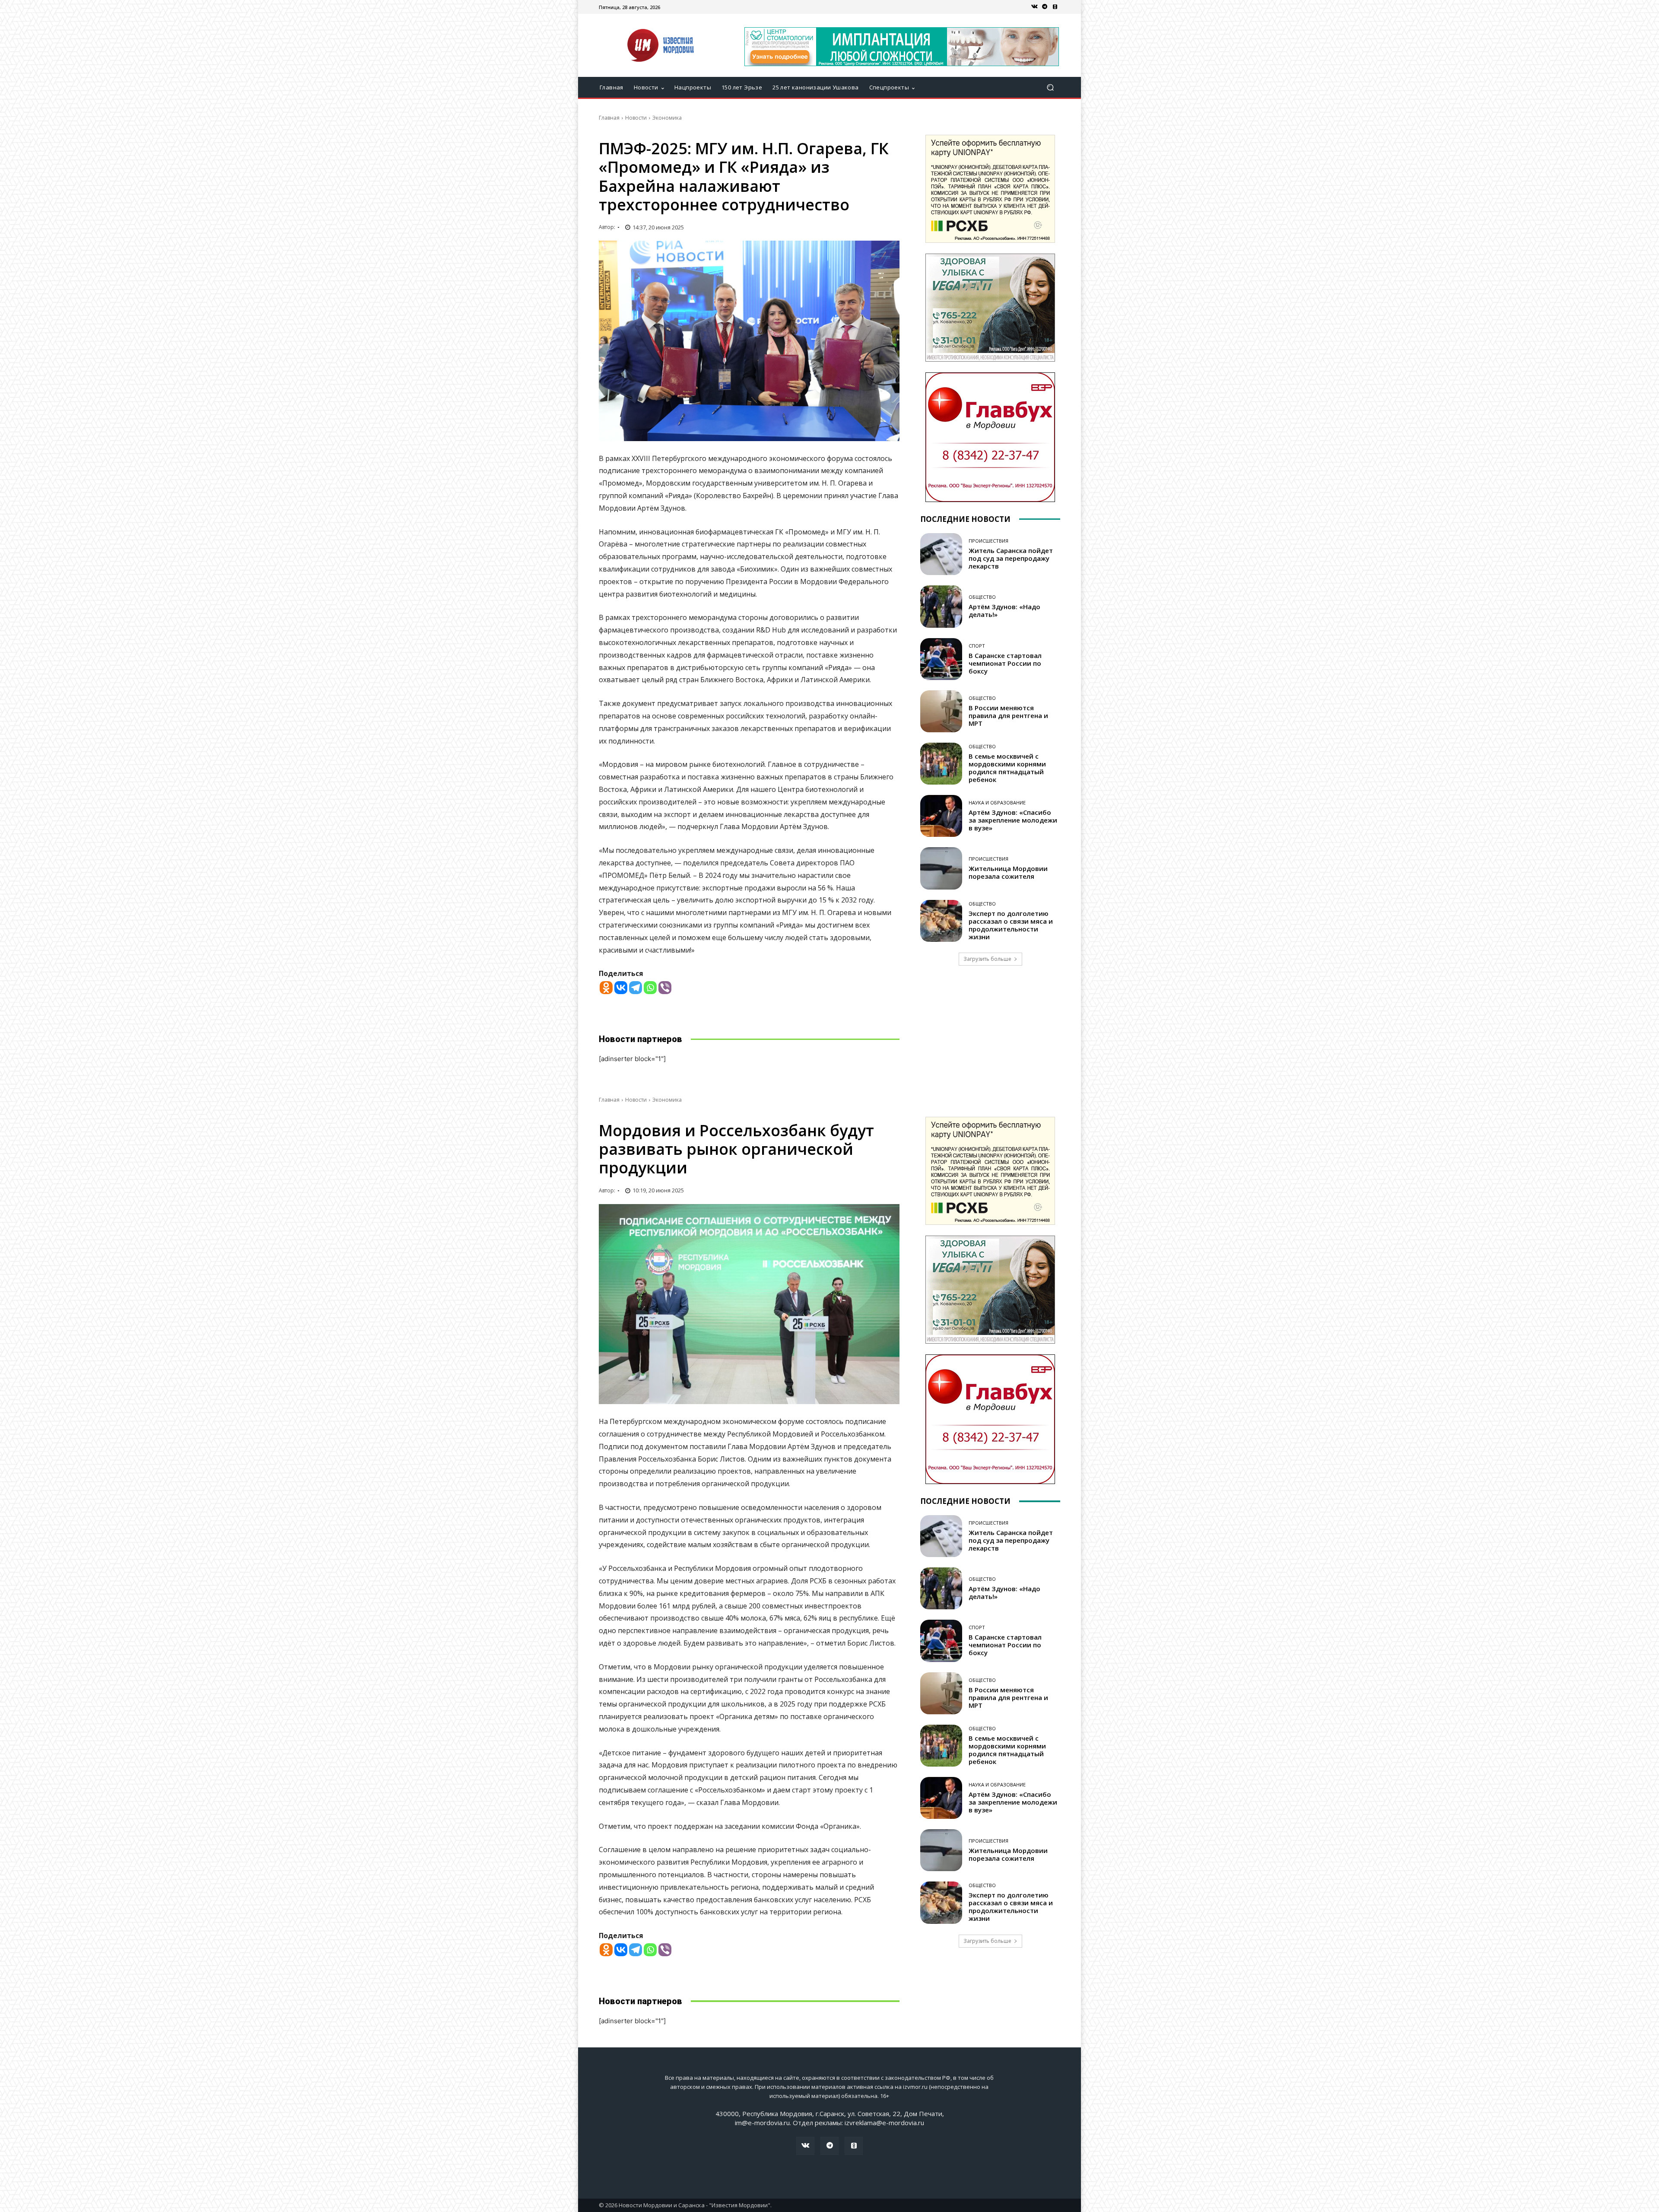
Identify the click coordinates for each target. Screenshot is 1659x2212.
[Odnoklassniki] (606, 988)
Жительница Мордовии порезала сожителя (1008, 872)
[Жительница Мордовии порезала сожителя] (941, 868)
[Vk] (1034, 7)
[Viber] (665, 988)
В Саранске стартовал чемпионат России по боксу (1005, 663)
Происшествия (988, 541)
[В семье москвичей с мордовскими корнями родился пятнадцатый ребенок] (941, 764)
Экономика (667, 118)
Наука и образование (997, 802)
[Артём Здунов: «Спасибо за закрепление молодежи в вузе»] (941, 816)
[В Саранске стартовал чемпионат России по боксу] (941, 659)
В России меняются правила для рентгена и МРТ (1008, 715)
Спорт (977, 646)
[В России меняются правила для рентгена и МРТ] (941, 711)
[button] (1050, 87)
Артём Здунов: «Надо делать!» (1004, 610)
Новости (636, 118)
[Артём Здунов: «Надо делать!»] (941, 606)
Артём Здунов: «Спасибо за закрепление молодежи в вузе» (1013, 820)
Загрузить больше (987, 959)
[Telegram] (1045, 7)
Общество (982, 597)
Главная (609, 118)
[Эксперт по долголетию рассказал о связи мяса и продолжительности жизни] (941, 921)
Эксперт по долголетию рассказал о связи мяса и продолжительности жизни (1011, 925)
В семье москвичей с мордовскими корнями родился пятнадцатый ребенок (1007, 768)
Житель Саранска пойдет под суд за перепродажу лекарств (1011, 558)
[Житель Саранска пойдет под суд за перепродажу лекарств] (941, 554)
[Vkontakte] (621, 988)
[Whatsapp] (650, 988)
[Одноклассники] (1055, 7)
